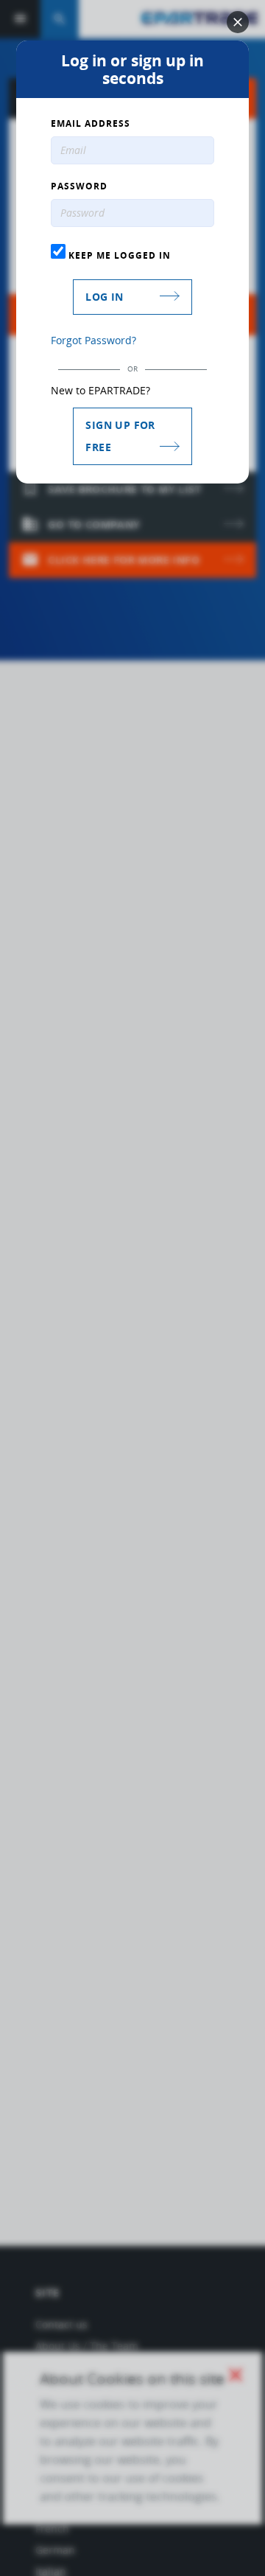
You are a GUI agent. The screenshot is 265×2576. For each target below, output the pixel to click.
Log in (104, 297)
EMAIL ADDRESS (91, 124)
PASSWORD (79, 186)
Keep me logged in (118, 255)
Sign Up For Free (120, 436)
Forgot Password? (93, 340)
